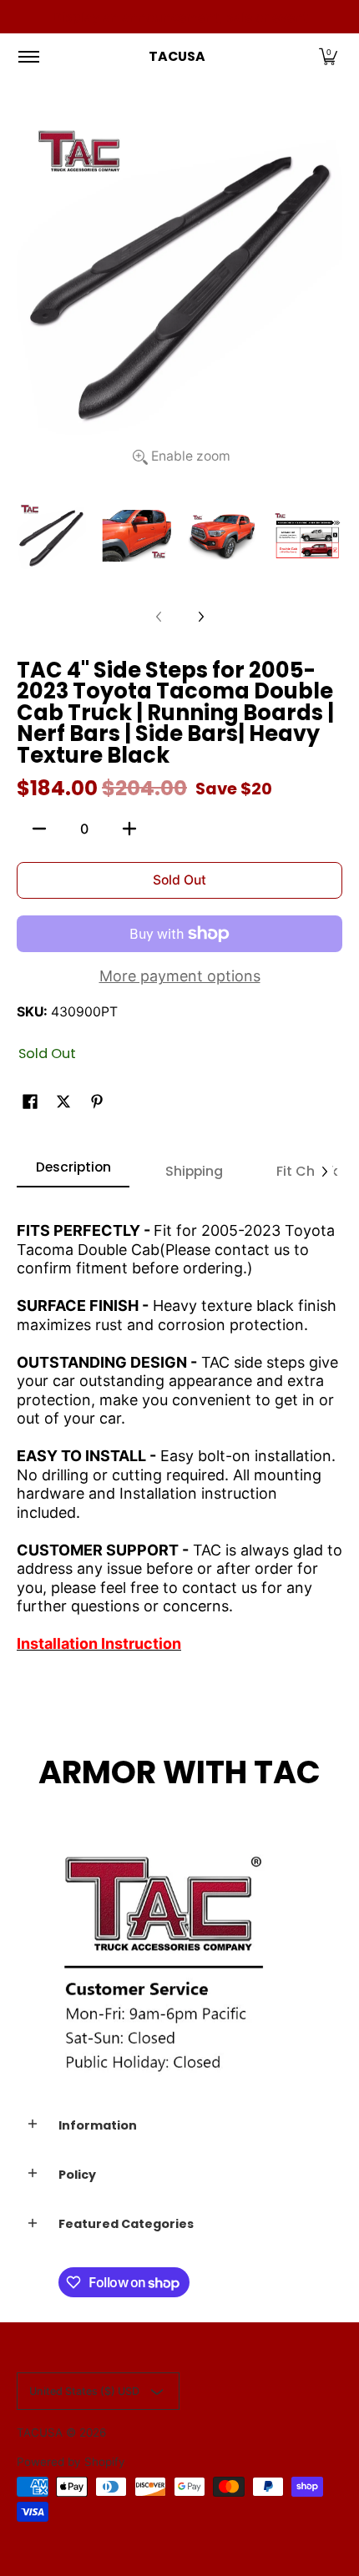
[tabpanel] (179, 1430)
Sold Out (179, 880)
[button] (328, 57)
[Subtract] (39, 829)
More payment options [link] (180, 976)
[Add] (129, 829)
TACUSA (177, 56)
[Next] (200, 617)
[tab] (73, 1172)
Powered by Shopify (71, 2462)
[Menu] (28, 57)
